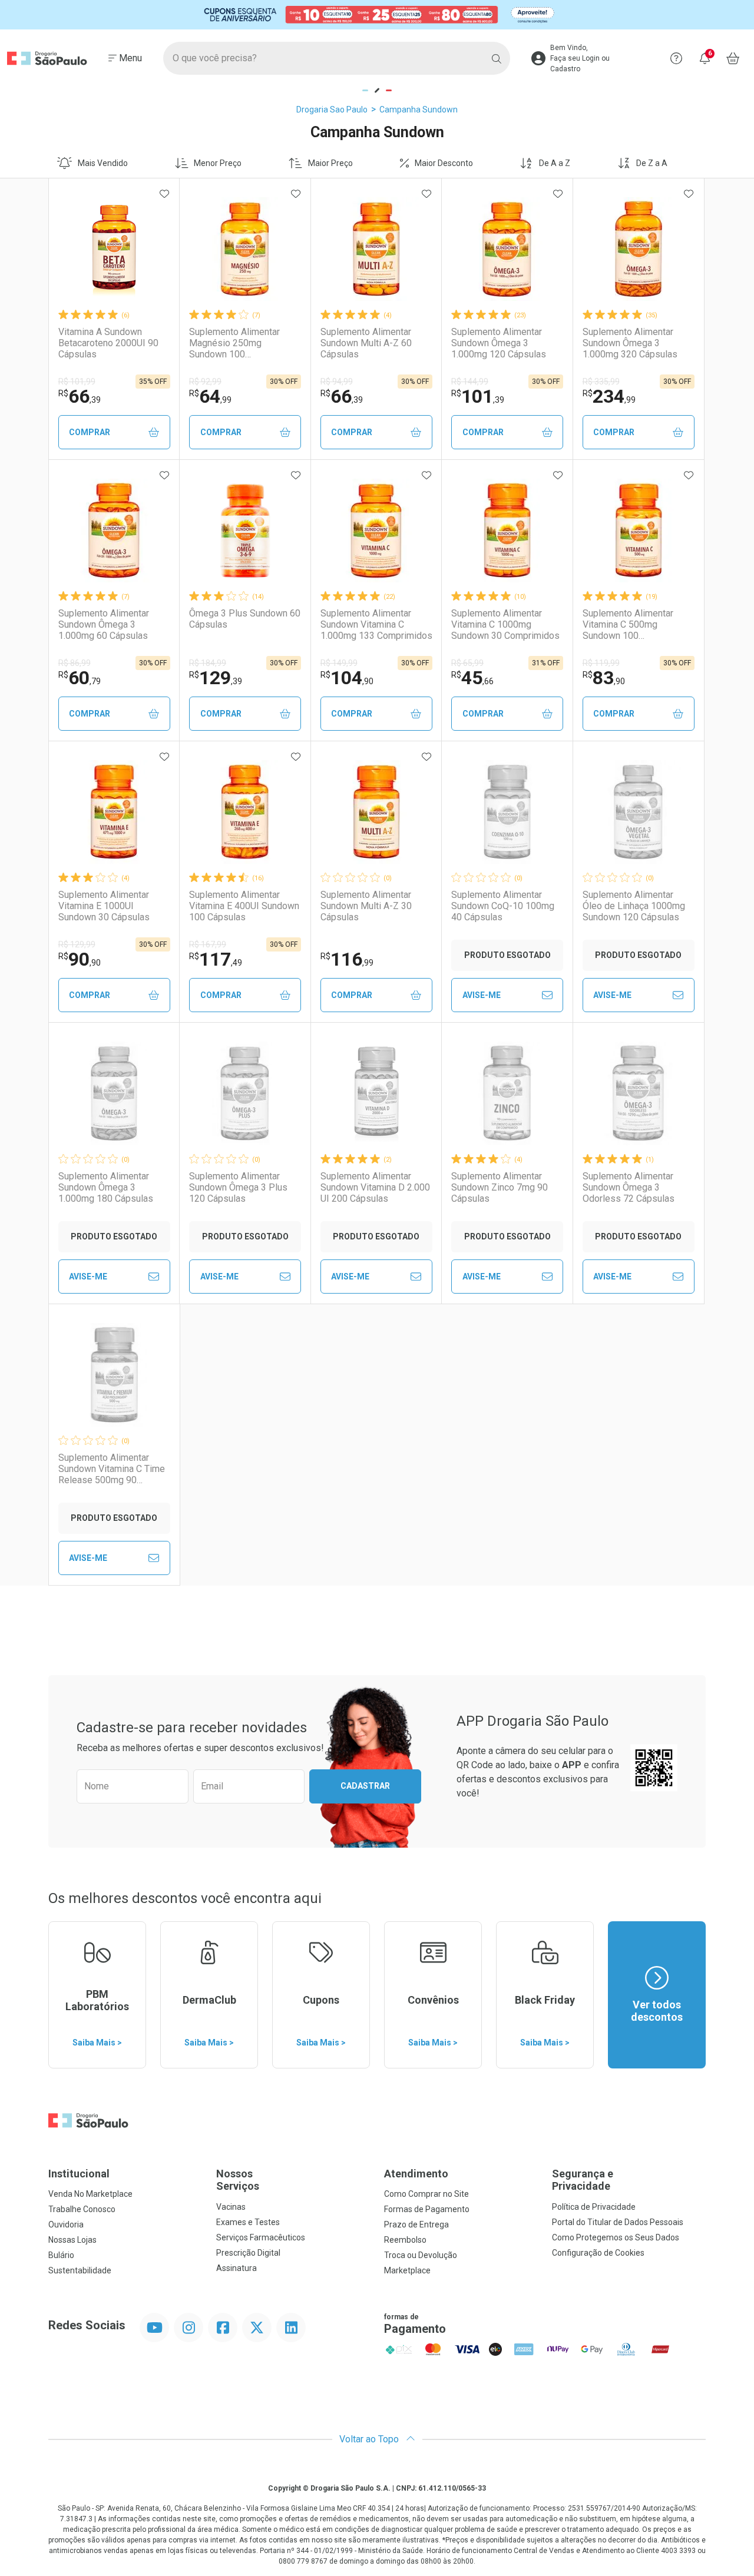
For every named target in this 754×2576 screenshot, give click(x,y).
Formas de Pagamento (427, 2209)
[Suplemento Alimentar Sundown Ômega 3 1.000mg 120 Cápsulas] (507, 249)
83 (604, 678)
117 (216, 959)
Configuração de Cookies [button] (598, 2253)
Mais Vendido (103, 163)
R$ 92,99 (205, 382)
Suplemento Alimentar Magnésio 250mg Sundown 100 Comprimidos (234, 343)
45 (472, 678)
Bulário (61, 2255)
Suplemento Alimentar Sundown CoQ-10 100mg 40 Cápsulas (503, 906)
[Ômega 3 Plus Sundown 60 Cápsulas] (245, 531)
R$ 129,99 (77, 944)
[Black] (377, 14)
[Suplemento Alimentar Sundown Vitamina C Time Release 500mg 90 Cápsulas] (114, 1375)
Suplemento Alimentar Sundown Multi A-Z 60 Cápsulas (366, 343)
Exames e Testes (248, 2222)
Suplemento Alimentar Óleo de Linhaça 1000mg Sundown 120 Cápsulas (634, 906)
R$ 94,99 (337, 382)
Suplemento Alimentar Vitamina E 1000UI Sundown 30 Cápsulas (104, 906)
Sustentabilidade (80, 2270)
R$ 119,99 (601, 663)
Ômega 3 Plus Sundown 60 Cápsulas (245, 619)
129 (216, 678)
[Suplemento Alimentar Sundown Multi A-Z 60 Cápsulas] (376, 249)
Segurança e (583, 2180)
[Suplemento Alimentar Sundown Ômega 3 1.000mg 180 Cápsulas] (114, 1093)
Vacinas (231, 2207)
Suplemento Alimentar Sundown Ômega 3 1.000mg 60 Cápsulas (104, 624)
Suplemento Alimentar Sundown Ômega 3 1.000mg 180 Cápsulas (106, 1187)
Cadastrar (365, 1786)
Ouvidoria (66, 2224)
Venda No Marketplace (90, 2194)
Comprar (90, 432)
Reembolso (405, 2240)
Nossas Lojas (72, 2240)
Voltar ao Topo (370, 2439)
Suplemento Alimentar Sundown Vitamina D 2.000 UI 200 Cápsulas (375, 1187)
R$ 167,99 (208, 944)
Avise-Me (482, 995)
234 (609, 396)
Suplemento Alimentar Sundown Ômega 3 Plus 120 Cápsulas (238, 1187)
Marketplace (407, 2270)
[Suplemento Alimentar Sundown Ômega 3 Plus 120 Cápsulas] (245, 1093)
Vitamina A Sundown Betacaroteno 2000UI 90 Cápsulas (108, 343)
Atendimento (416, 2174)
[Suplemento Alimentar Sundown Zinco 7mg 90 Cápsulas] (507, 1093)
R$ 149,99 (339, 663)
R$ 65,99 (467, 663)
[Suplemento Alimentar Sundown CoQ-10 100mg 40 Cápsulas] (507, 812)
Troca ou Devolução (421, 2255)
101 (478, 396)
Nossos (238, 2180)
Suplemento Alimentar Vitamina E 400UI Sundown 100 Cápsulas (244, 906)
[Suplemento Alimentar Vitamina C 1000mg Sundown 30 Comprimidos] (507, 531)
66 (80, 396)
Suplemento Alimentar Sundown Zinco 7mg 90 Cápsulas (500, 1187)
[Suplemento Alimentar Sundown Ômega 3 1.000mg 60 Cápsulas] (114, 531)
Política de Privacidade (594, 2207)
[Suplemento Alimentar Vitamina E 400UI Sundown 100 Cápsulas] (245, 812)
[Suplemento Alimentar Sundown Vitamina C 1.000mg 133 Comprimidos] (376, 531)
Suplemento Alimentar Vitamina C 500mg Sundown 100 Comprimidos (628, 625)
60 (80, 678)
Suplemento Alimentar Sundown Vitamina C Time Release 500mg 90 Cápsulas (112, 1469)
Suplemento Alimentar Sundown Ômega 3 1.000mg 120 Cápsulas (499, 343)
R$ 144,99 (470, 382)
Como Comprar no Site (426, 2194)
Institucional (79, 2174)
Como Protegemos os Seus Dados (616, 2237)
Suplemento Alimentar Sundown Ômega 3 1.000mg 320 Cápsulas (630, 343)
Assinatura (237, 2268)
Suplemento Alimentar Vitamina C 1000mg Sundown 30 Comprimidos (505, 624)
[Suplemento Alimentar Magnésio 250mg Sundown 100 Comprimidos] (245, 249)
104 (347, 678)
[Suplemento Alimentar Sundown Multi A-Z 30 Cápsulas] (376, 812)
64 (210, 396)
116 (347, 959)
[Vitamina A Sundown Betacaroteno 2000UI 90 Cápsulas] (114, 249)
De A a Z (555, 163)
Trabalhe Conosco (82, 2209)
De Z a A (652, 163)
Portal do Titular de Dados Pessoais (618, 2222)
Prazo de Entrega (416, 2224)
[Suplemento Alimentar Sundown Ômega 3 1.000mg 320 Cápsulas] (639, 249)
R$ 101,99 (77, 382)
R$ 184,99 (208, 663)
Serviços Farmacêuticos (261, 2237)
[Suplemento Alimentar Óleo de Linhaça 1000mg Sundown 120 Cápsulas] (639, 812)
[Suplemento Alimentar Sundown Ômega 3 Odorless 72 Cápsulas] (639, 1093)
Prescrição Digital (248, 2253)
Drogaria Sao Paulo (332, 110)
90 (80, 959)
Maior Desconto (444, 163)
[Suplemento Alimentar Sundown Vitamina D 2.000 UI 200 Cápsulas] (376, 1093)
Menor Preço (218, 163)
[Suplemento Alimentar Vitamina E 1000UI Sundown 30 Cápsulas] (114, 812)
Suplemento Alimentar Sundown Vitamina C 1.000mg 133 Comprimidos (376, 624)
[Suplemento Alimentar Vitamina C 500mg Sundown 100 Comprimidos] (639, 531)
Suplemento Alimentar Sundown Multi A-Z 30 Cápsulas (366, 906)
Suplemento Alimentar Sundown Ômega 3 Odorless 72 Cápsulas (629, 1187)
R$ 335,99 (601, 382)
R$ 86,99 (75, 663)
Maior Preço (330, 163)
